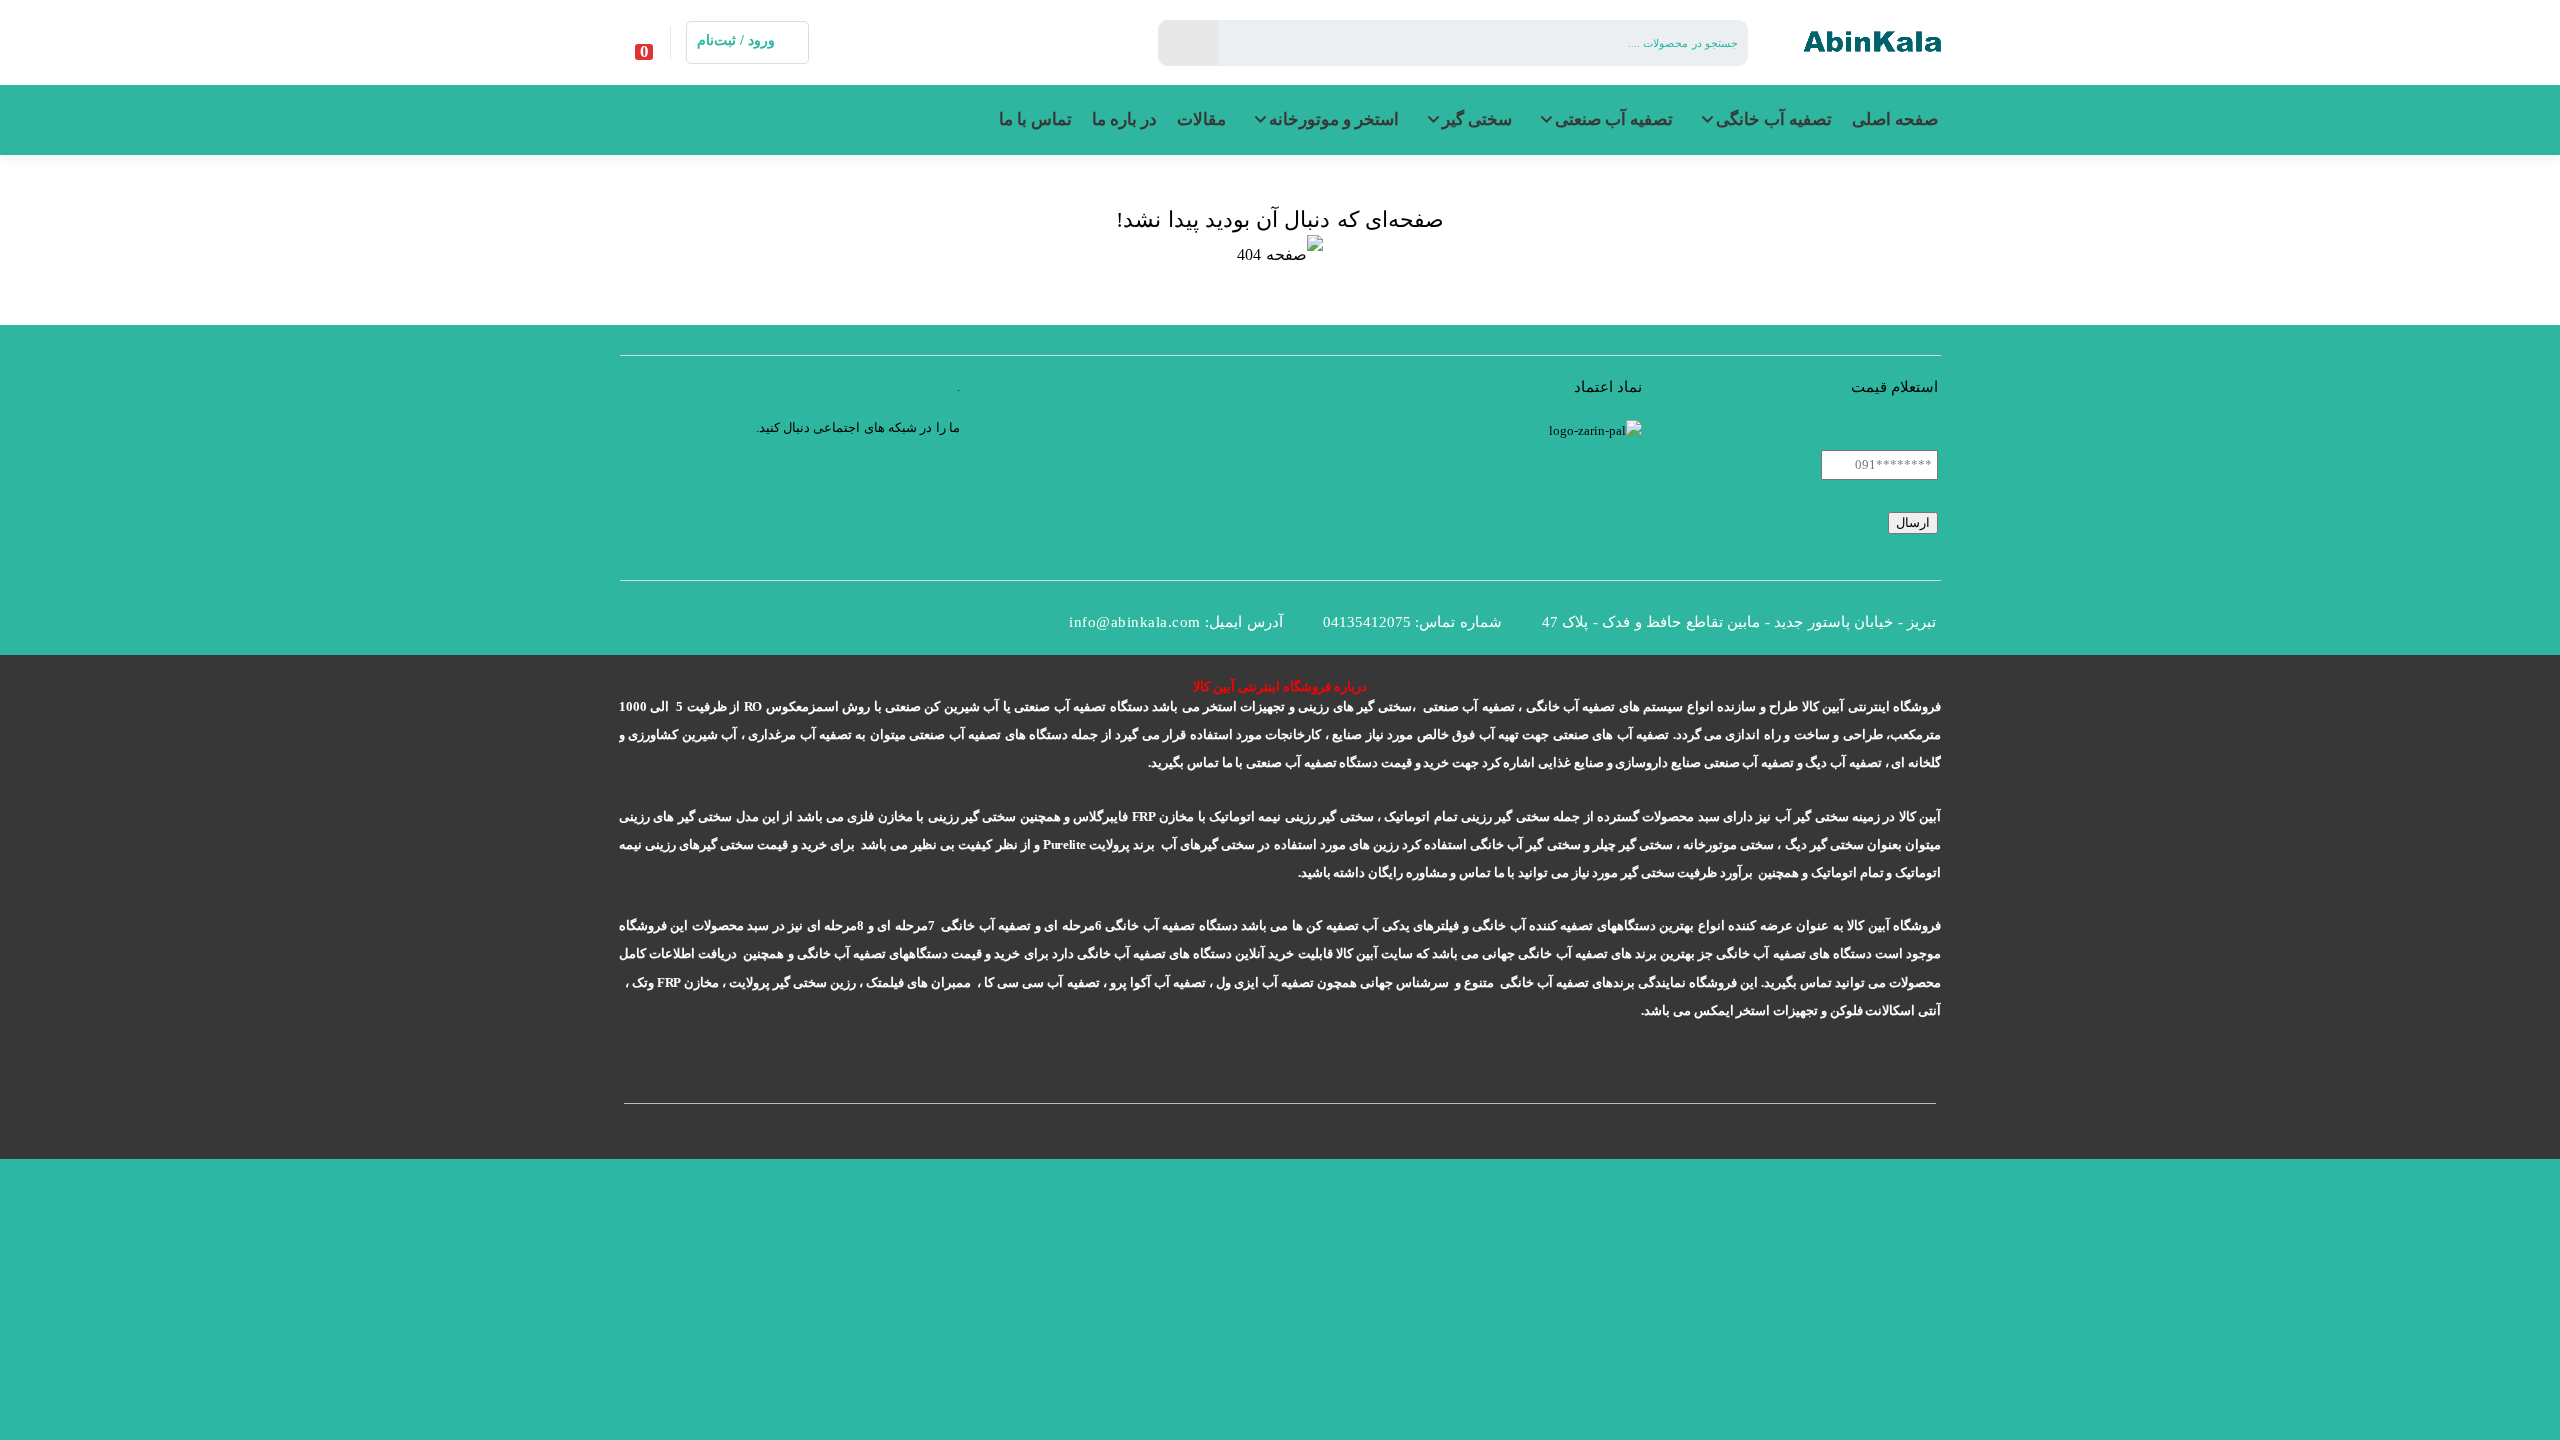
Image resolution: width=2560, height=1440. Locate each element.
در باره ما (1124, 119)
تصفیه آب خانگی (1774, 119)
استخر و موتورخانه (1334, 119)
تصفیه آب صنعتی (1614, 119)
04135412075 (1367, 622)
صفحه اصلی (1895, 119)
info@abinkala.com (1135, 622)
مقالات (1201, 119)
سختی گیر (1477, 119)
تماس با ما (1035, 119)
